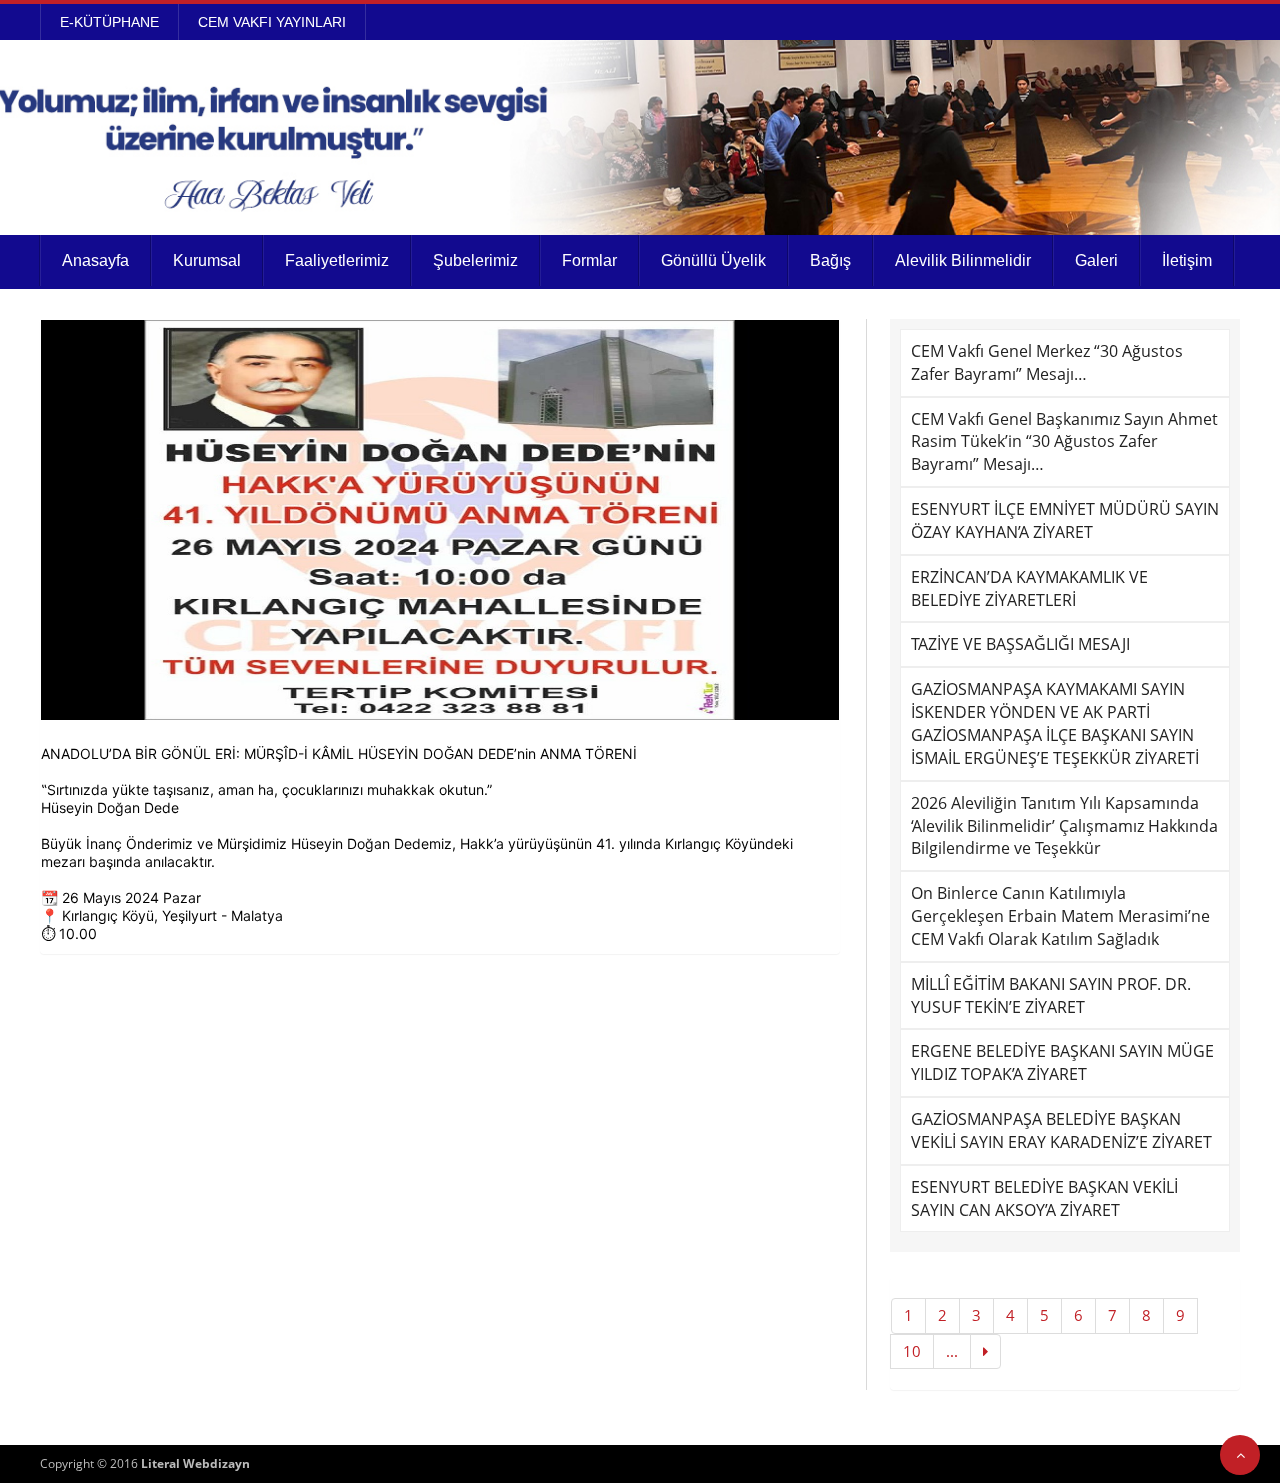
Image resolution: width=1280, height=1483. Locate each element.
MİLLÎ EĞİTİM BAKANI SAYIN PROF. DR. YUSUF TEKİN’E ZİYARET (1051, 995)
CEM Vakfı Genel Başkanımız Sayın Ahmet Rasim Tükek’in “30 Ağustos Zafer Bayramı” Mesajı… (1064, 442)
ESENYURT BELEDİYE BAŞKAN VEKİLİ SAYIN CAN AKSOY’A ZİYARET (1044, 1198)
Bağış (830, 260)
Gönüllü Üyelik (713, 260)
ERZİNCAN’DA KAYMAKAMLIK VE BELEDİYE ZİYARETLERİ (1029, 588)
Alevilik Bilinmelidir (963, 260)
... (952, 1351)
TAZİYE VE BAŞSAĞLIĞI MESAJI (1020, 644)
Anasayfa (95, 260)
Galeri (1096, 260)
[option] (440, 520)
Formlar (589, 260)
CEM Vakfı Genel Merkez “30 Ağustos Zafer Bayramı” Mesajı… (1047, 362)
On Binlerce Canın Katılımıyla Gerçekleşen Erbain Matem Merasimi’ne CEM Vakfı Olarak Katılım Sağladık (1060, 916)
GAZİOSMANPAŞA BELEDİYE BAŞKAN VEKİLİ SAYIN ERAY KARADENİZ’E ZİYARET (1061, 1130)
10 (912, 1351)
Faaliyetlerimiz (337, 260)
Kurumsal (207, 260)
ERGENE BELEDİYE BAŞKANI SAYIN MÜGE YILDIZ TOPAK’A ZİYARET (1062, 1062)
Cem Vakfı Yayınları (272, 22)
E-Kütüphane (109, 22)
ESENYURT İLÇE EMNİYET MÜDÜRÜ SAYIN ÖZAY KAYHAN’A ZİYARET (1065, 520)
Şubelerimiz (475, 260)
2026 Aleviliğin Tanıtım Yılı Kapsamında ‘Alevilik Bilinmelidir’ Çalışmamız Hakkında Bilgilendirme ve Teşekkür (1064, 826)
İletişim (1187, 260)
